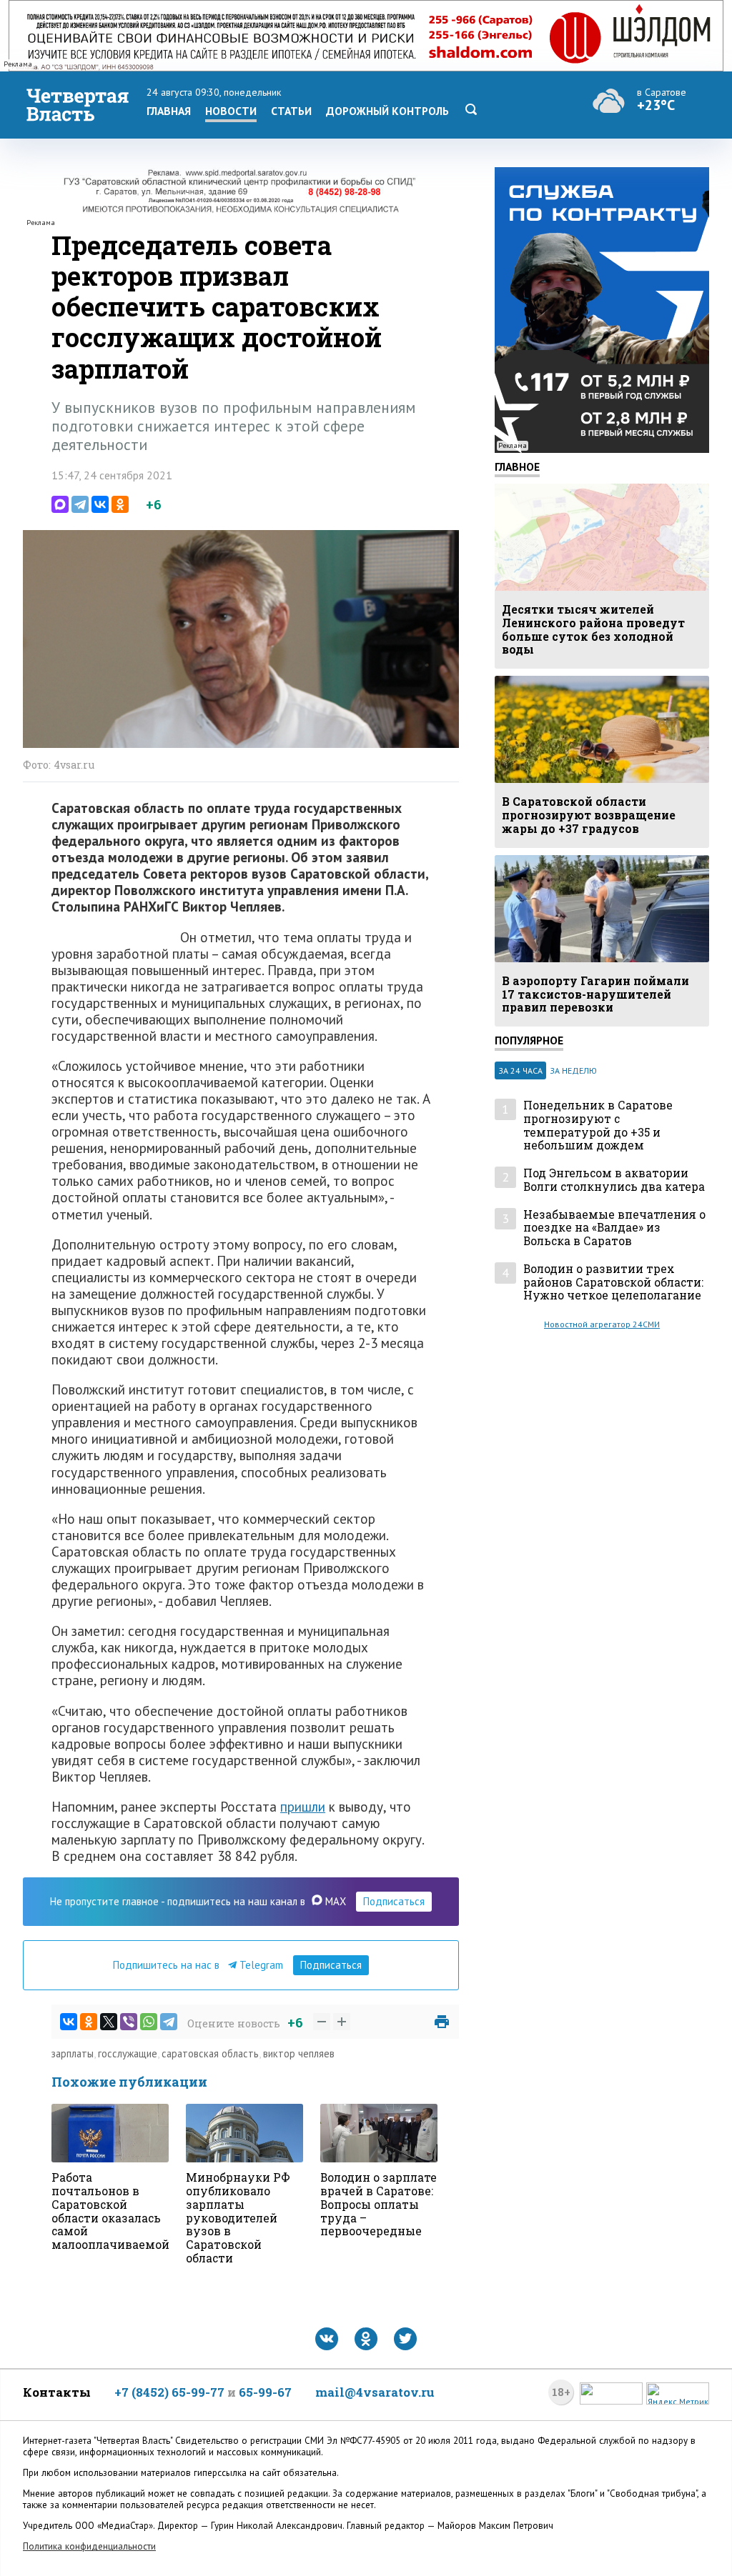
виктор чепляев (299, 2053)
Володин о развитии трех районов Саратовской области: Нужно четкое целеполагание (613, 1282)
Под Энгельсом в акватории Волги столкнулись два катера (614, 1180)
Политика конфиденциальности (89, 2546)
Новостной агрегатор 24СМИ (602, 1324)
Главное (517, 466)
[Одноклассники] (120, 504)
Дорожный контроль (387, 111)
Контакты (57, 2392)
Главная (169, 111)
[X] (109, 2022)
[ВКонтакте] (100, 504)
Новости (231, 111)
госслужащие (128, 2053)
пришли (303, 1806)
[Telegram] (80, 504)
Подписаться (394, 1901)
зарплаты (73, 2053)
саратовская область (210, 2053)
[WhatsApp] (149, 2022)
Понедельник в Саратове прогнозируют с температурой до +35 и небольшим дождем (598, 1125)
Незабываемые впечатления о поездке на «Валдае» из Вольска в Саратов (614, 1228)
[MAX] (60, 504)
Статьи (291, 111)
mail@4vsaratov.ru (375, 2392)
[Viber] (129, 2022)
